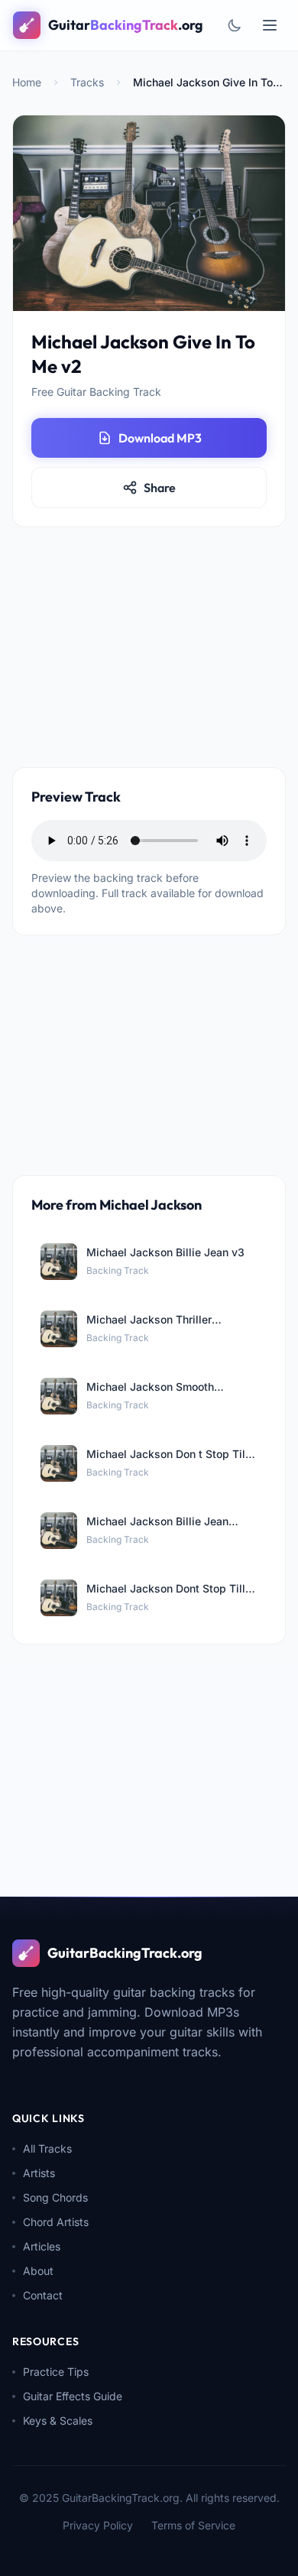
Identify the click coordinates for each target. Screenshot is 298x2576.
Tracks (87, 82)
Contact (43, 2295)
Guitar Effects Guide (73, 2396)
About (38, 2271)
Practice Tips (56, 2372)
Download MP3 (160, 438)
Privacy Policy (98, 2525)
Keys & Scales (58, 2420)
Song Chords (55, 2197)
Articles (42, 2246)
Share (160, 488)
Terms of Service (193, 2525)
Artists (39, 2173)
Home (27, 82)
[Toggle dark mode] (235, 25)
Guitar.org (126, 25)
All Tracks (47, 2148)
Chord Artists (56, 2222)
